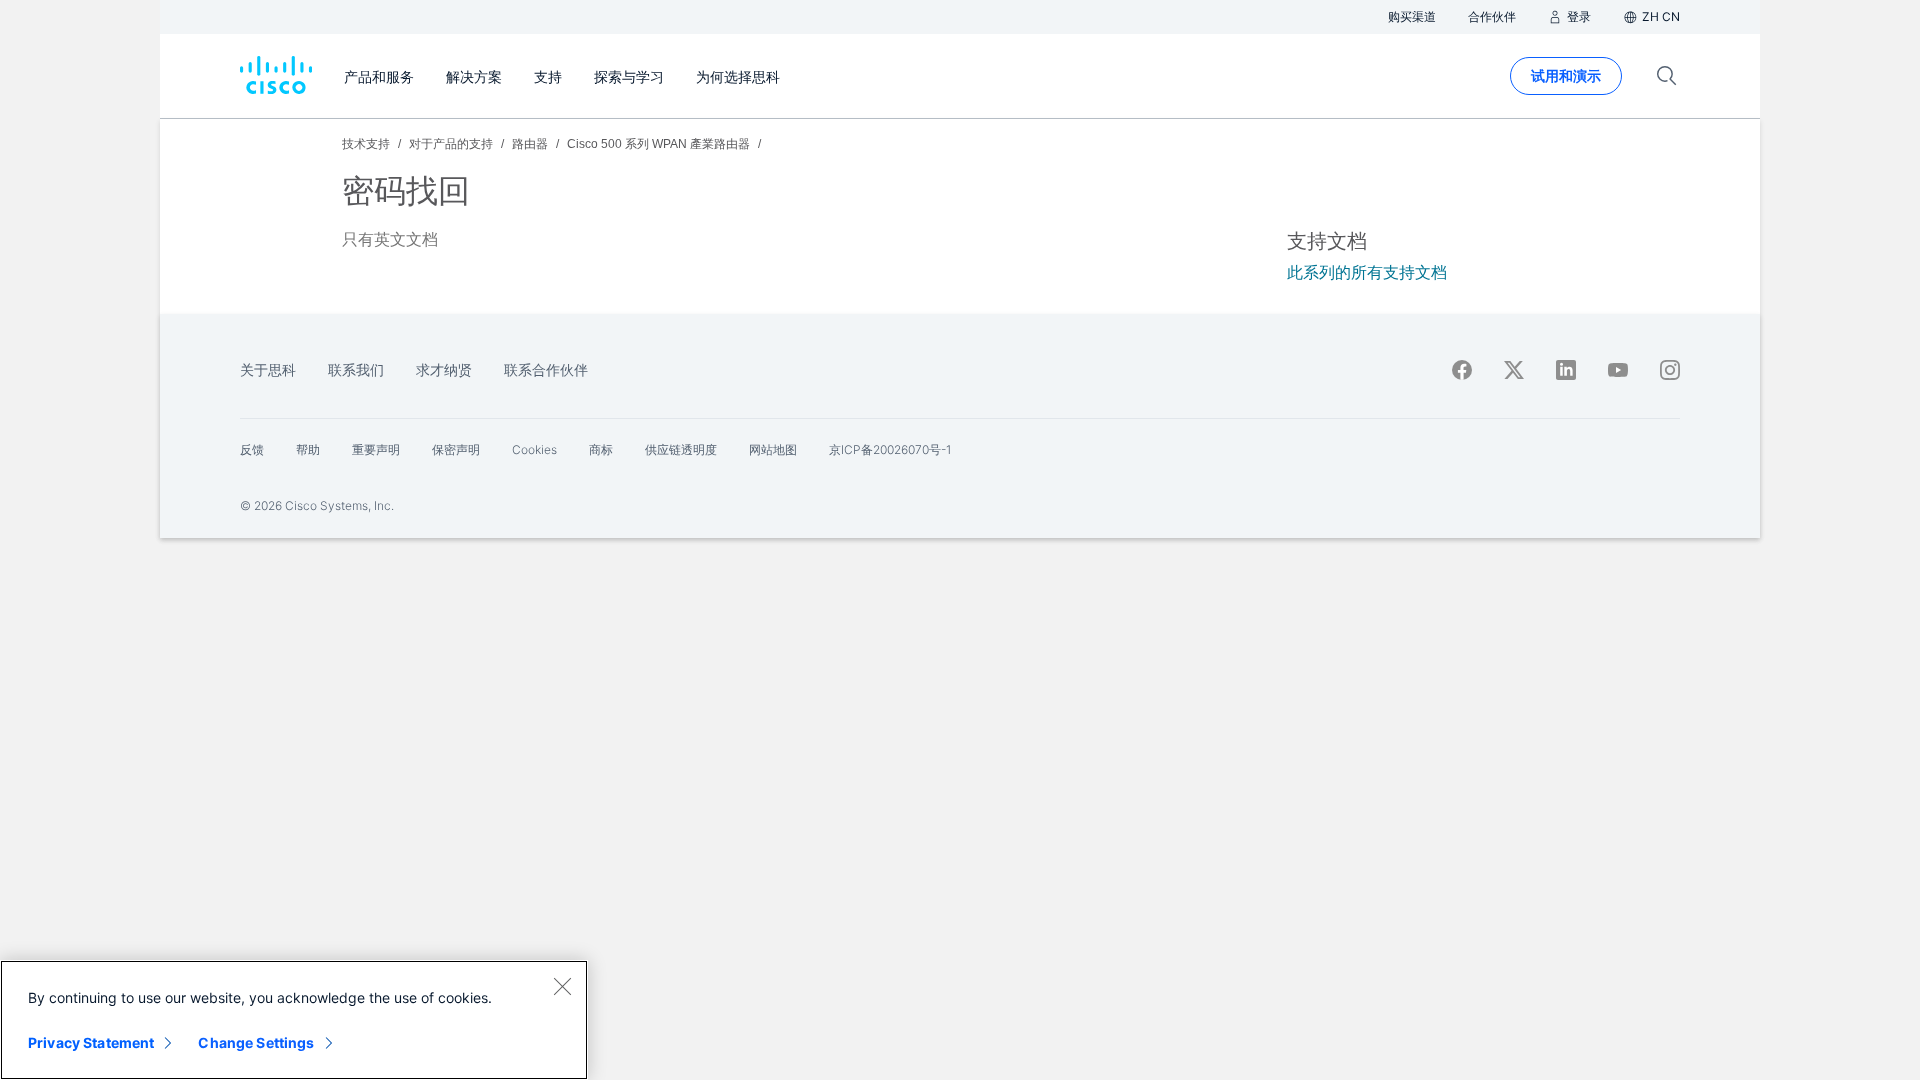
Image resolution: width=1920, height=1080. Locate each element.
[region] (294, 1020)
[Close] (562, 986)
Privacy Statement (91, 1042)
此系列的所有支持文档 (1367, 272)
